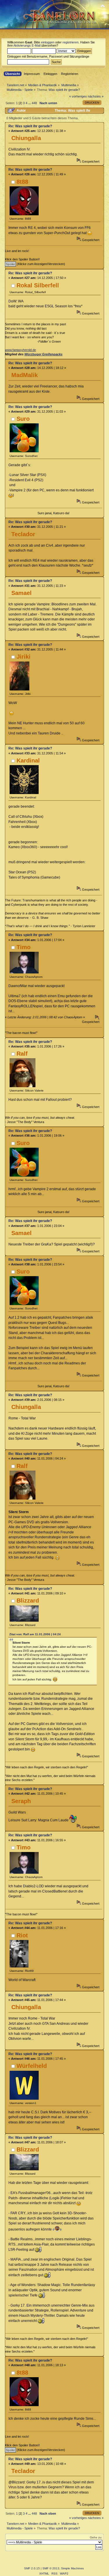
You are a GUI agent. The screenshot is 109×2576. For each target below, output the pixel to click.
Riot (22, 1935)
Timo (24, 947)
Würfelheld (32, 2066)
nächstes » (96, 96)
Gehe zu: (96, 2537)
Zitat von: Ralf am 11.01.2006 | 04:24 (35, 1634)
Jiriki (24, 657)
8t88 (22, 182)
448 (34, 103)
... (30, 103)
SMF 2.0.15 (32, 2568)
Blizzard (28, 1601)
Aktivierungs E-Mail (27, 45)
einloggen (48, 42)
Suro (23, 419)
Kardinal (28, 760)
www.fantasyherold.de (20, 350)
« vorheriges (78, 96)
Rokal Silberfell (38, 285)
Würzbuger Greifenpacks (43, 354)
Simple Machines (72, 2568)
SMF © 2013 (51, 2568)
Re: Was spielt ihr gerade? (30, 126)
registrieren (70, 42)
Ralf (22, 1054)
